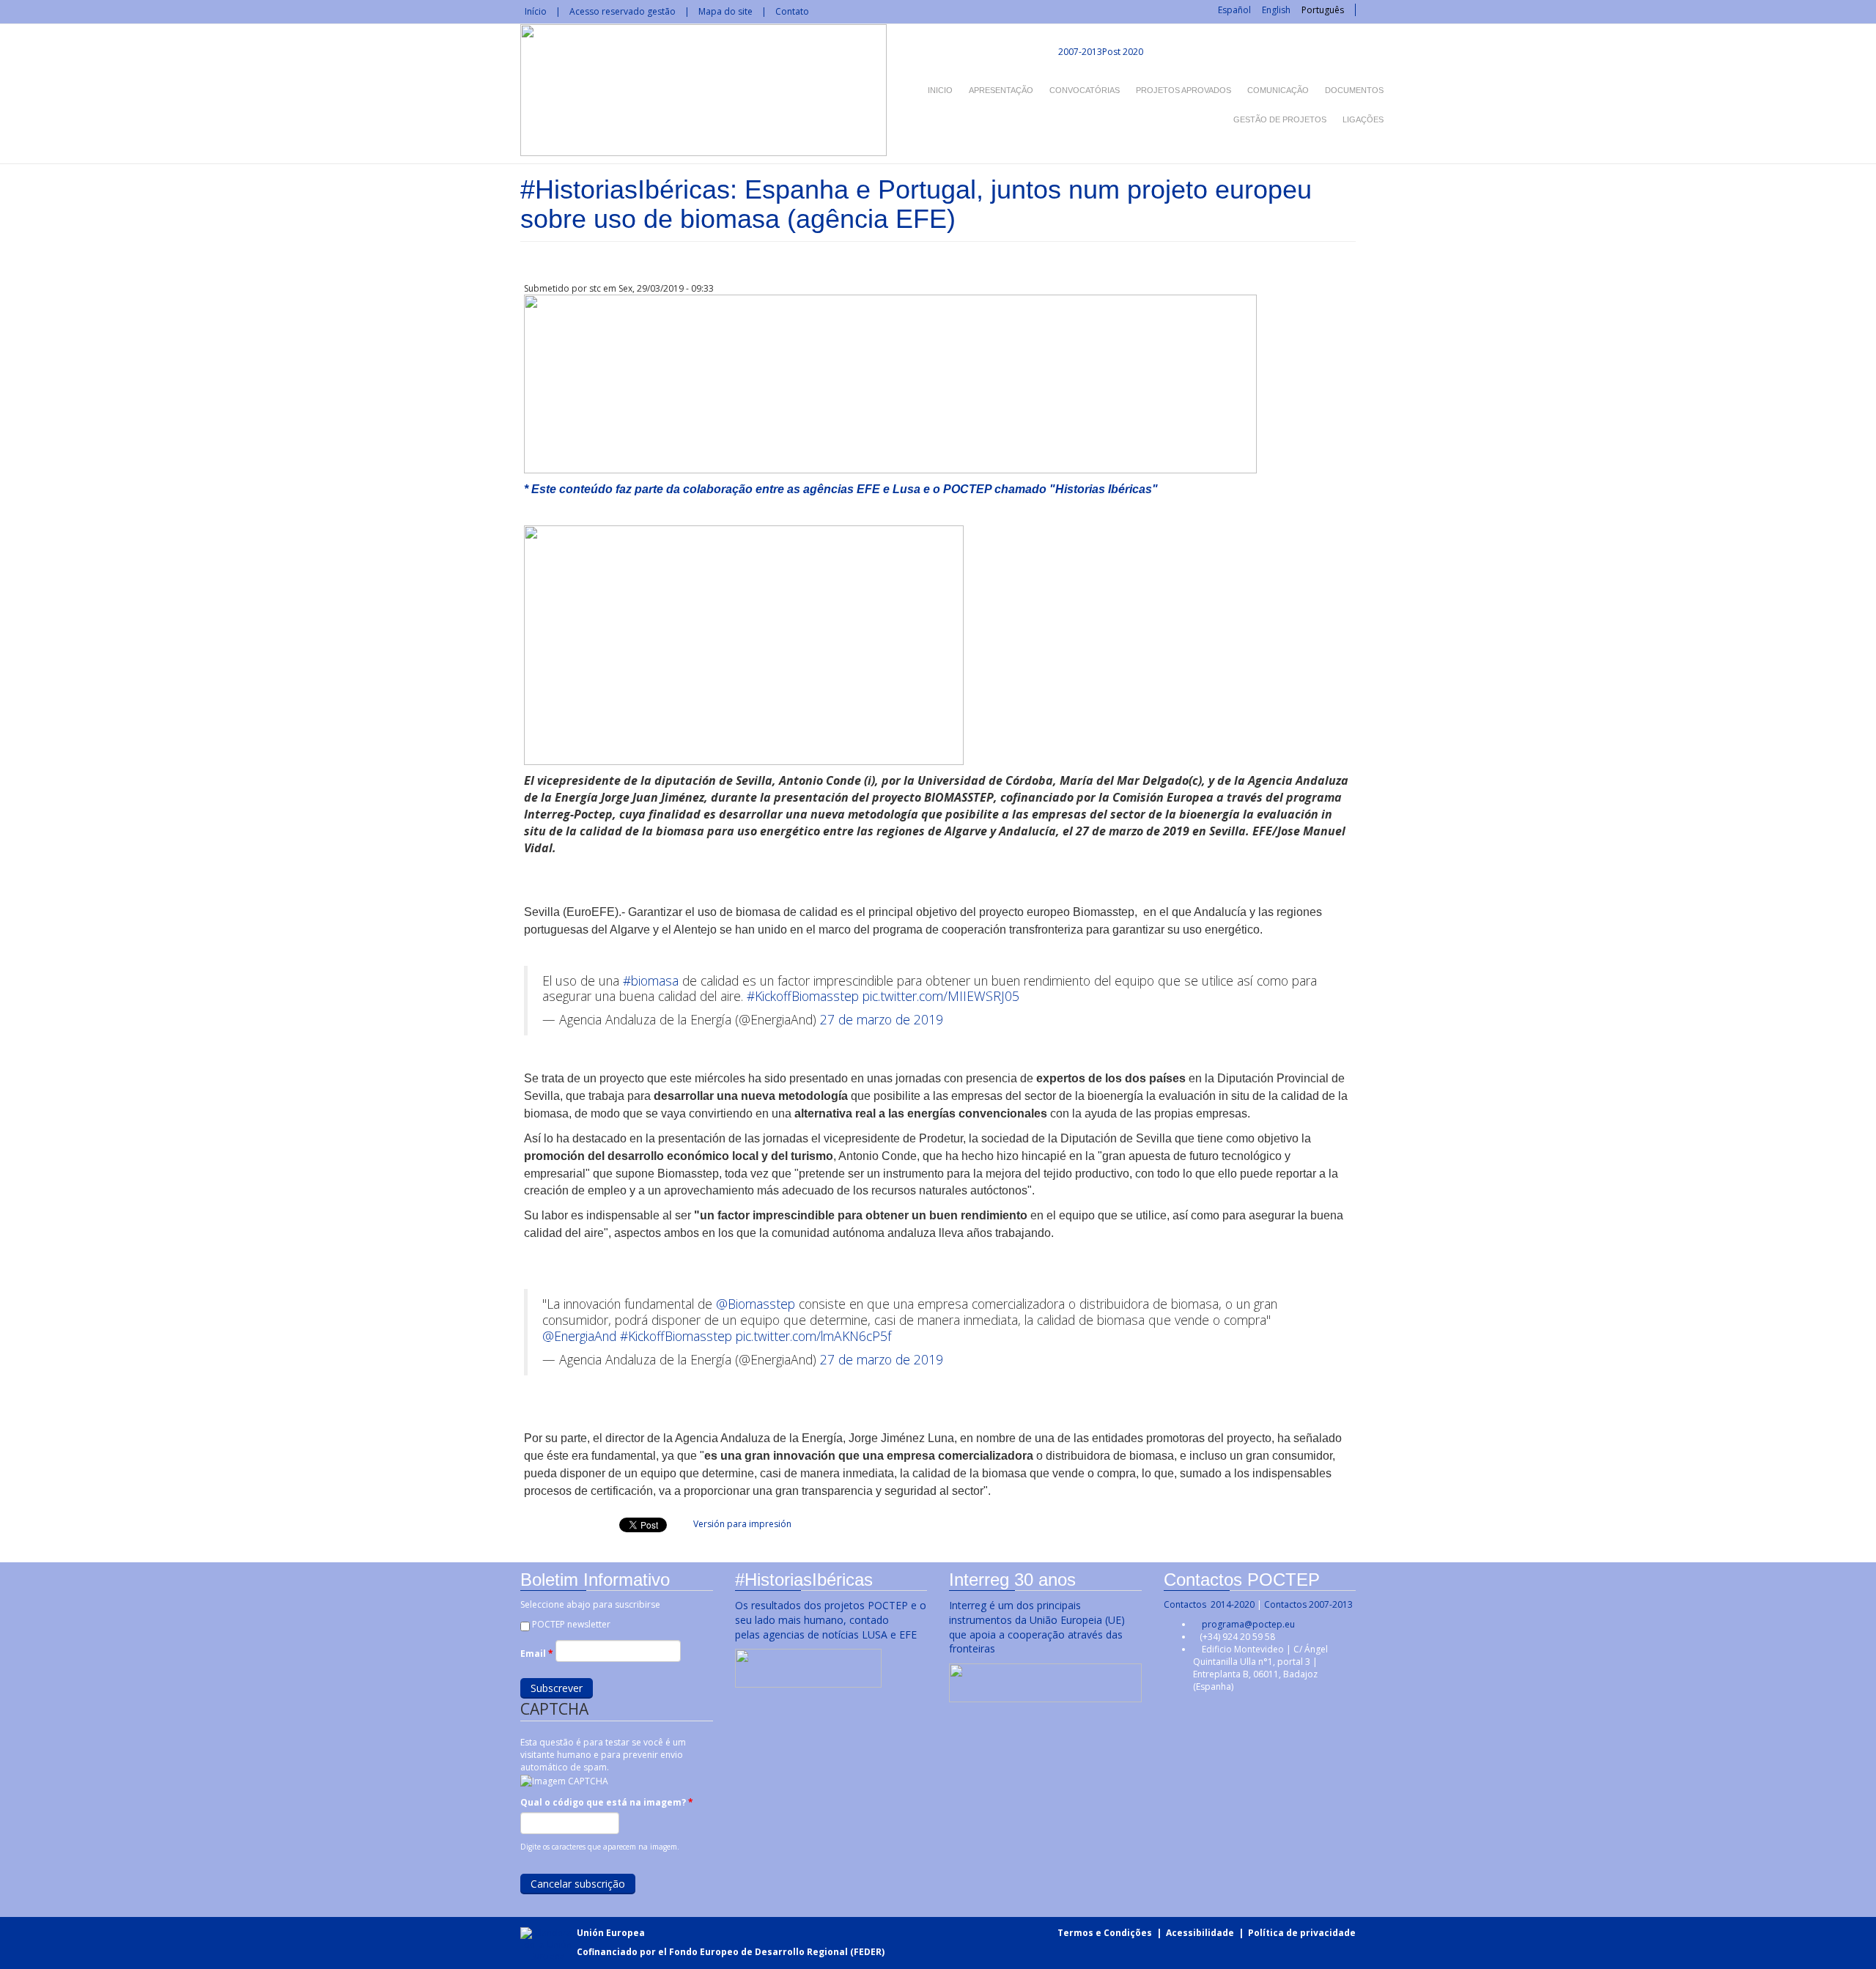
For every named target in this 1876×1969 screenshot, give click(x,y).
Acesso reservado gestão (623, 11)
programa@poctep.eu (1248, 1624)
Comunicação (1278, 90)
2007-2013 (1079, 52)
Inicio (940, 90)
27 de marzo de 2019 (882, 1019)
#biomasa (651, 980)
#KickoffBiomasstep (803, 996)
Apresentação (1001, 90)
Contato (792, 11)
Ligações (1363, 119)
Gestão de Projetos (1280, 119)
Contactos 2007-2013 (1308, 1604)
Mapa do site (725, 11)
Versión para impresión (742, 1524)
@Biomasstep (756, 1304)
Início (536, 11)
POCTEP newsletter (571, 1624)
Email (537, 1654)
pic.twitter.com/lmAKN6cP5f (813, 1336)
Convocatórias (1085, 90)
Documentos (1354, 90)
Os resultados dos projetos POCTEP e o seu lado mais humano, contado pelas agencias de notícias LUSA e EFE (831, 1620)
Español (1234, 10)
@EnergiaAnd (579, 1336)
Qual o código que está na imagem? (607, 1802)
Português (1323, 10)
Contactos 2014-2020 (1209, 1604)
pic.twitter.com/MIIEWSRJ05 (941, 996)
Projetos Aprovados (1183, 90)
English (1276, 10)
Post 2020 (1123, 52)
